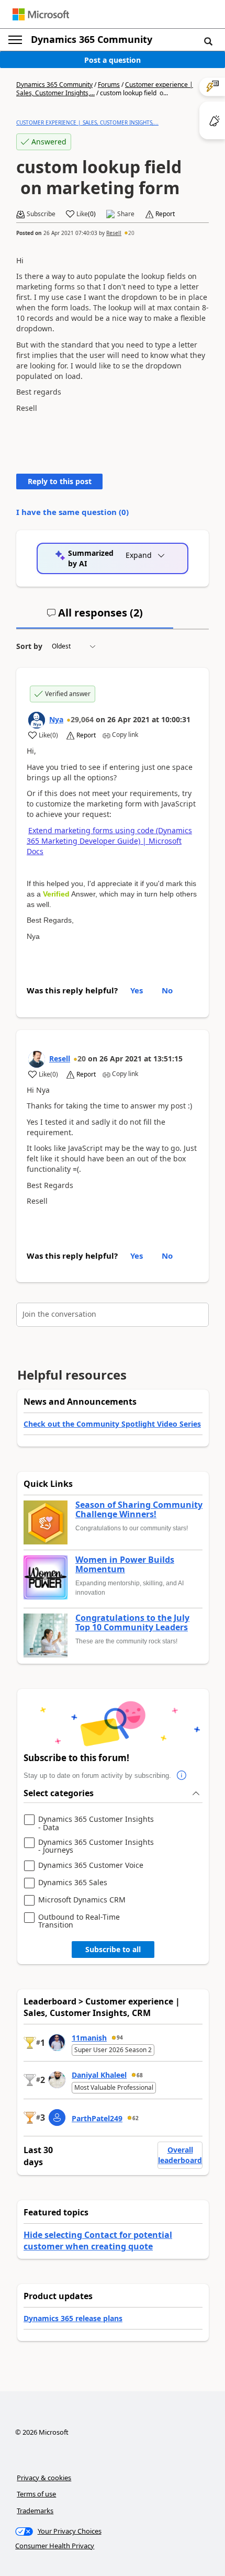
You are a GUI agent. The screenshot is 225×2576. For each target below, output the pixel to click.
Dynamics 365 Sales (73, 1883)
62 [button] (136, 2118)
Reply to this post (60, 481)
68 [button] (140, 2075)
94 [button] (120, 2037)
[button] (208, 41)
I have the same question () (72, 512)
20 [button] (131, 233)
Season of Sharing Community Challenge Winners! (139, 1510)
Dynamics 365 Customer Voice (91, 1866)
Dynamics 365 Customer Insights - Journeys (96, 1846)
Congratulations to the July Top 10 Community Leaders (132, 1623)
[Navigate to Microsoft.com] (41, 14)
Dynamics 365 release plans (73, 2318)
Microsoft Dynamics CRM (82, 1900)
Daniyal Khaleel (99, 2075)
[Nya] (37, 720)
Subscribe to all (113, 1949)
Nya (56, 719)
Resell (114, 233)
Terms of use (36, 2494)
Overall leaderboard (180, 2155)
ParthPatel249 (97, 2118)
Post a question (113, 60)
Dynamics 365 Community (92, 39)
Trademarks (35, 2511)
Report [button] (165, 214)
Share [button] (126, 214)
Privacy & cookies (44, 2478)
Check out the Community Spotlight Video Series (112, 1424)
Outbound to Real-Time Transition (79, 1921)
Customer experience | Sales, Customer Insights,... (87, 122)
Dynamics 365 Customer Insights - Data (96, 1823)
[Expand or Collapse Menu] (15, 40)
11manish (89, 2038)
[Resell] (37, 1059)
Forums (109, 85)
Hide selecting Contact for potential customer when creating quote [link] (98, 2241)
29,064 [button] (82, 719)
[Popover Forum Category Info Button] (182, 1776)
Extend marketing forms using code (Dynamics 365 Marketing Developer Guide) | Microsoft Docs (109, 841)
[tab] (95, 617)
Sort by (29, 646)
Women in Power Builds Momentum (125, 1565)
